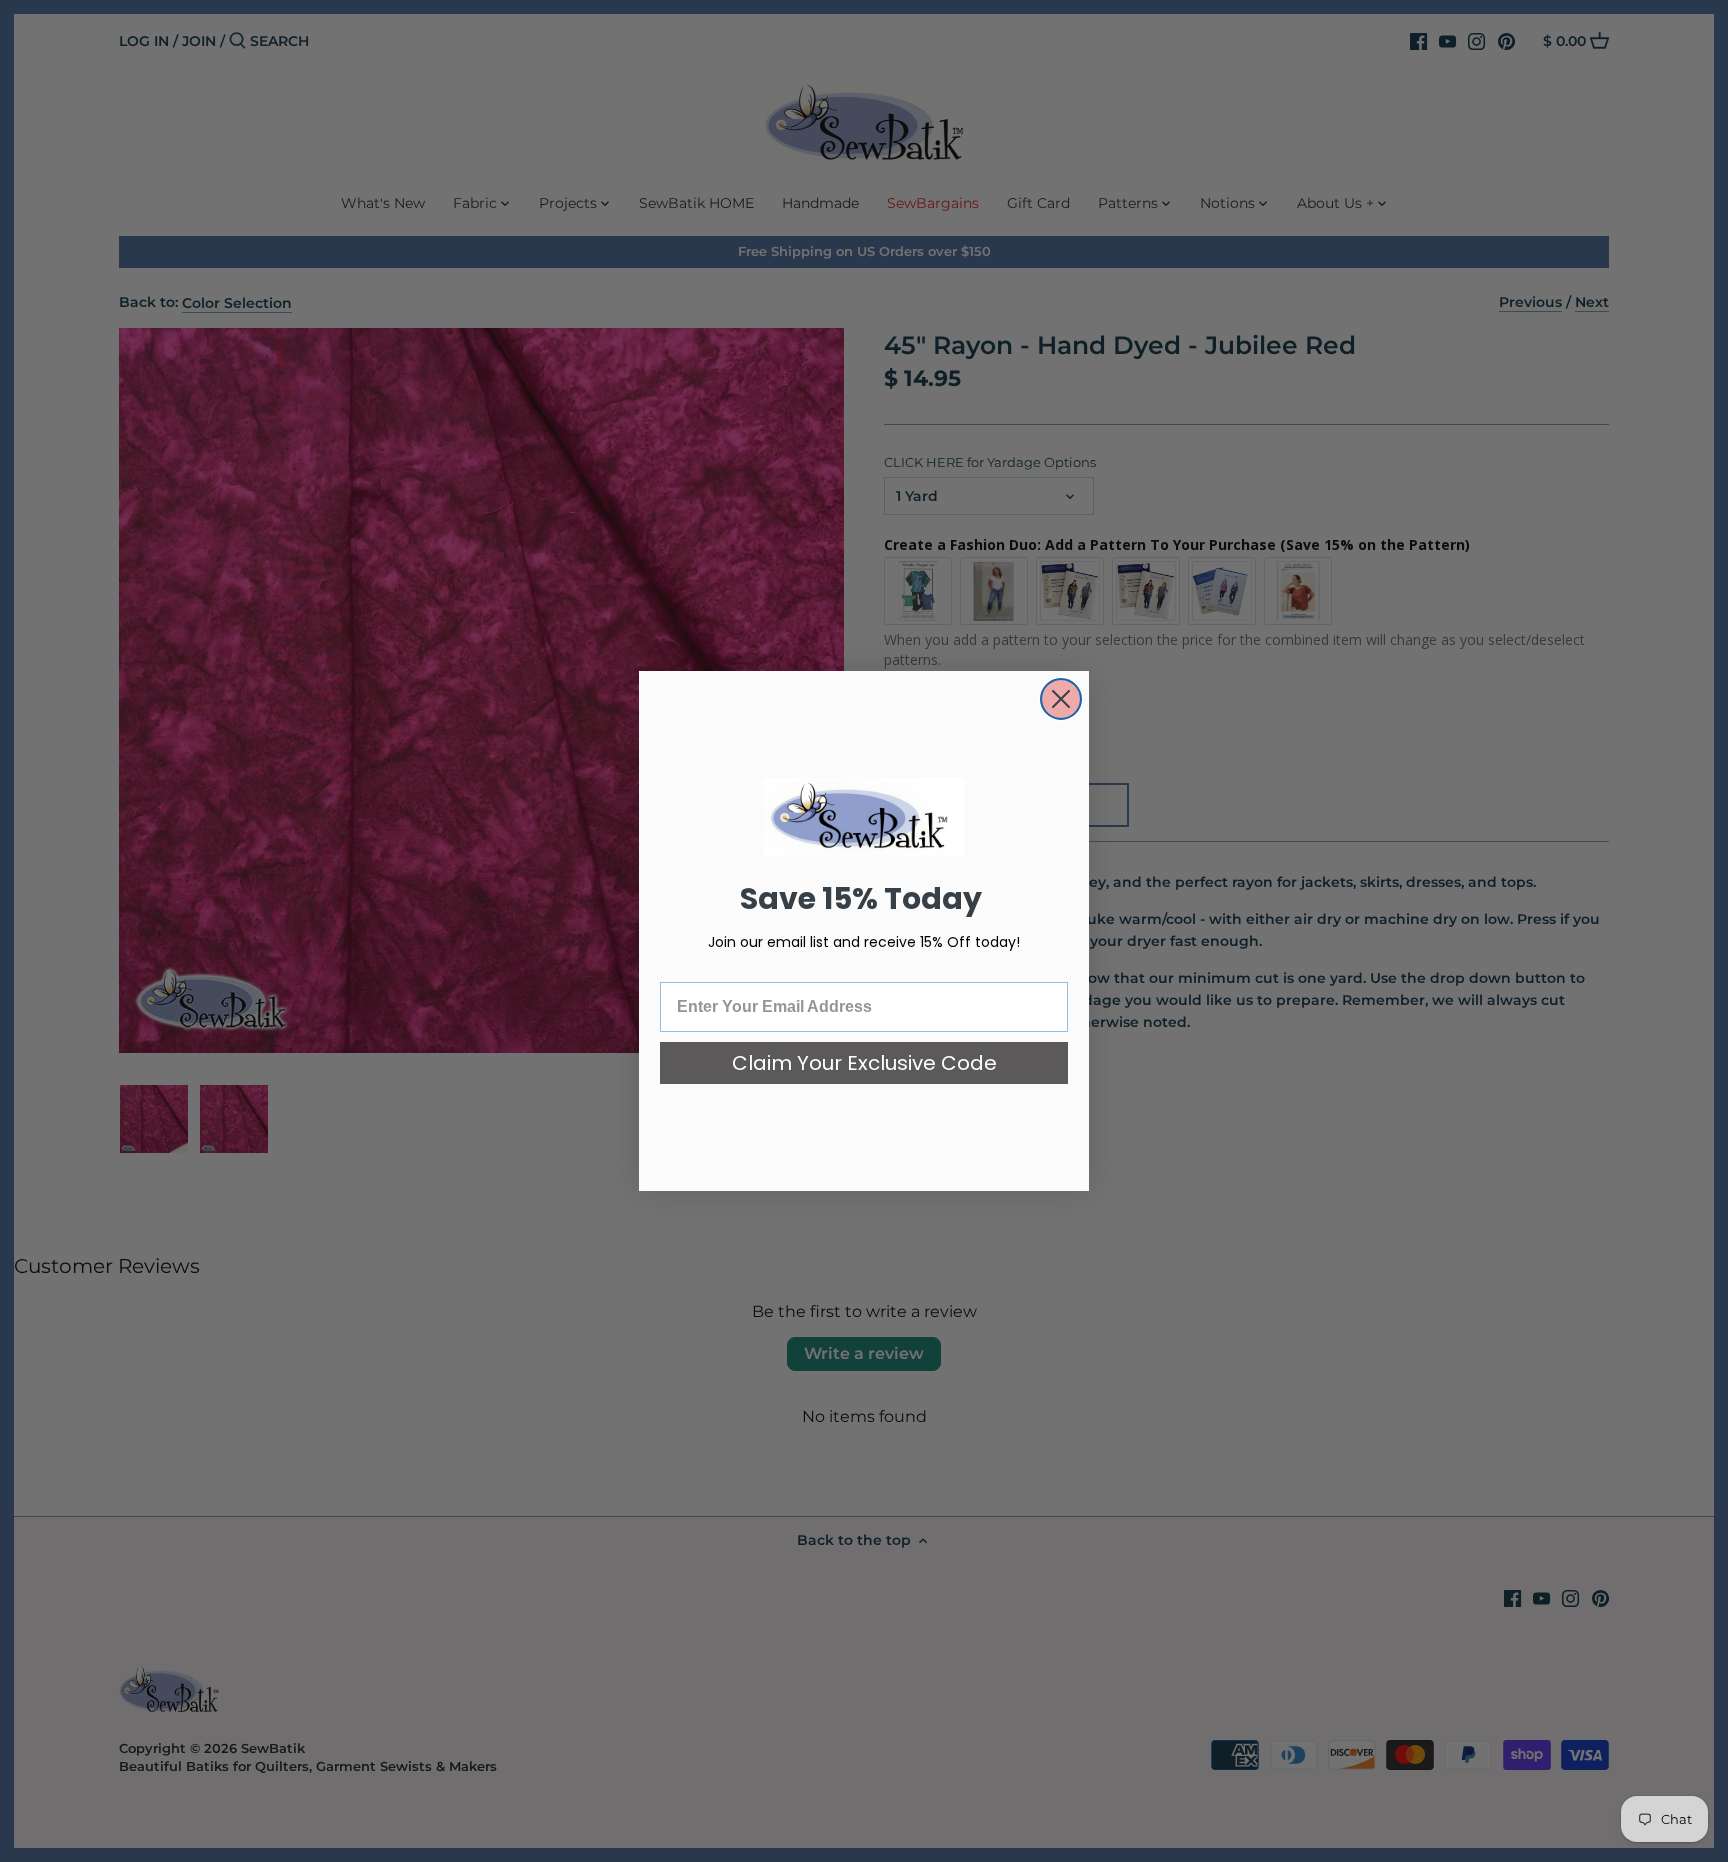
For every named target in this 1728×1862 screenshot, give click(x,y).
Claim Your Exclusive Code (864, 1063)
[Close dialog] (1061, 699)
